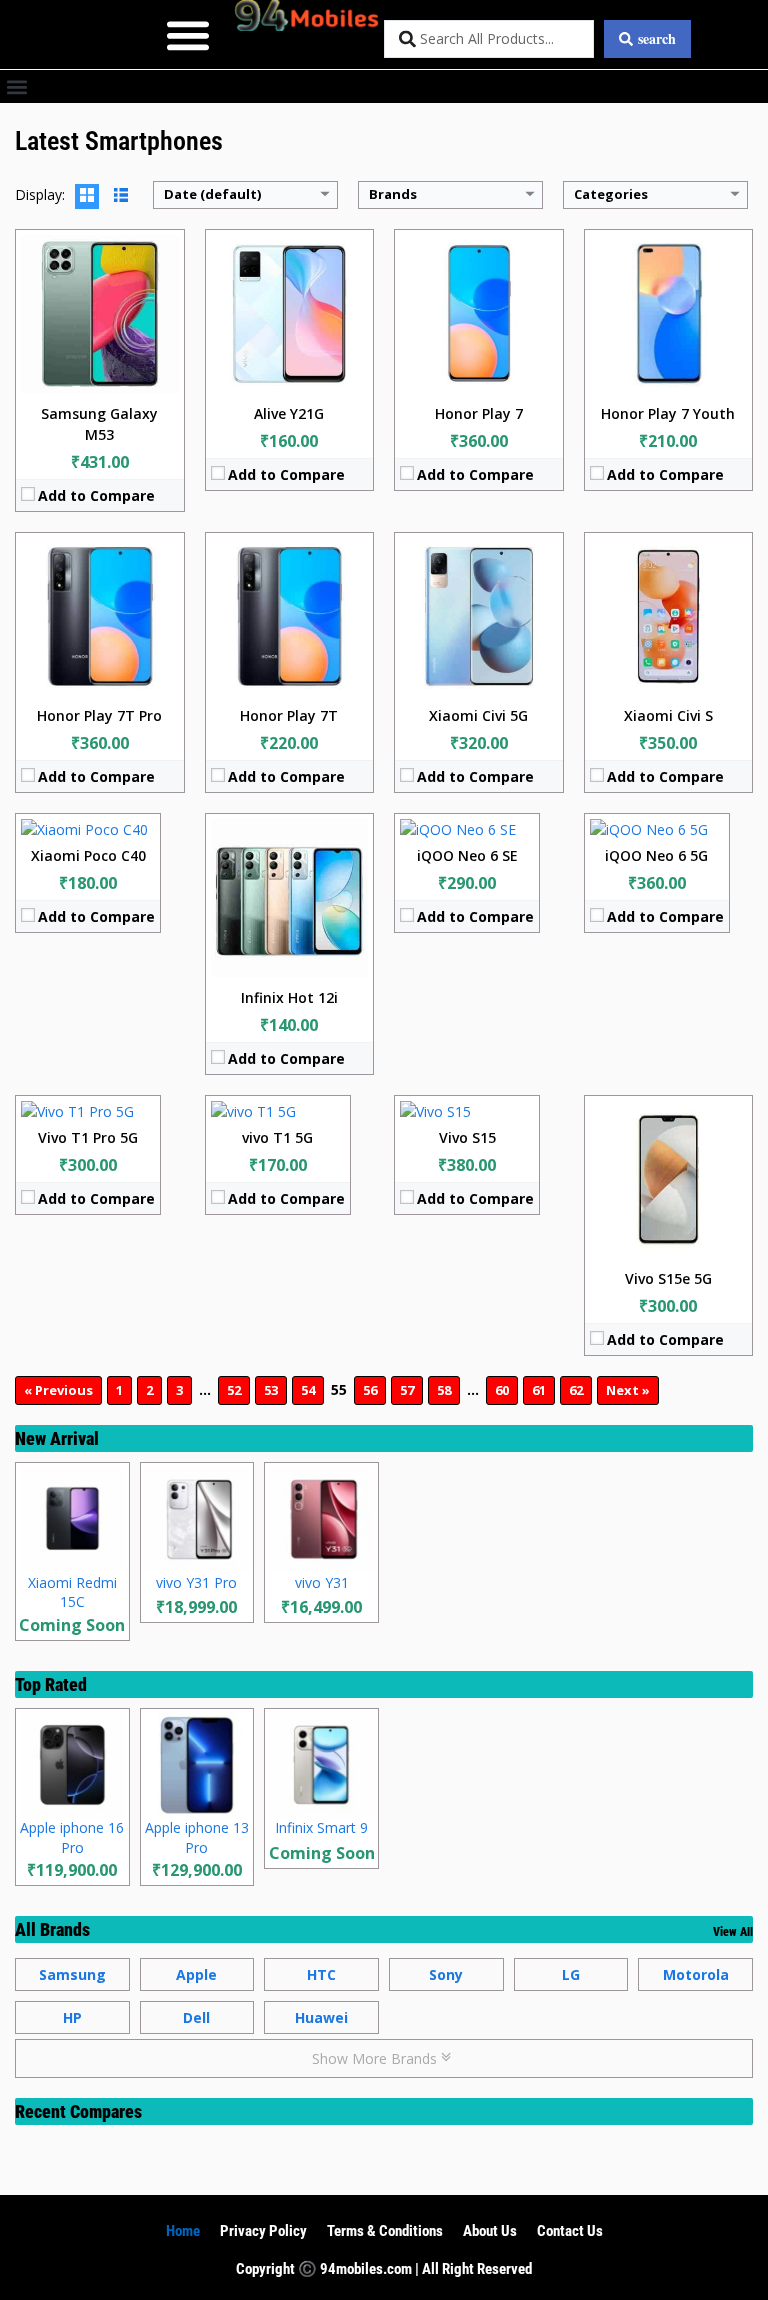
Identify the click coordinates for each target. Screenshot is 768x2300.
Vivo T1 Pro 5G (88, 1137)
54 (308, 1390)
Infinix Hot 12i (289, 997)
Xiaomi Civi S (668, 715)
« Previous (58, 1390)
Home (183, 2231)
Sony (446, 1974)
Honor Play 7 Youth (668, 413)
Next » (628, 1390)
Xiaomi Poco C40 (88, 855)
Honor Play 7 (479, 413)
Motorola (696, 1974)
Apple (196, 1974)
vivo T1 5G (277, 1137)
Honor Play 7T (289, 715)
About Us (490, 2231)
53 (271, 1390)
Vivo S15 (467, 1137)
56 (370, 1390)
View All (733, 1932)
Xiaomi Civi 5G (478, 715)
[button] (188, 34)
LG (571, 1974)
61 (539, 1390)
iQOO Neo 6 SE (467, 855)
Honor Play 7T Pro (99, 715)
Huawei (321, 2017)
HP (72, 2017)
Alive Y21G (289, 413)
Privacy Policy (263, 2231)
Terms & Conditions (385, 2231)
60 (502, 1390)
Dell (196, 2017)
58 (444, 1390)
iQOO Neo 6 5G (656, 855)
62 (576, 1390)
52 (234, 1390)
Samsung (72, 1974)
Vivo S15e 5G (668, 1278)
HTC (321, 1974)
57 (407, 1390)
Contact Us (570, 2231)
